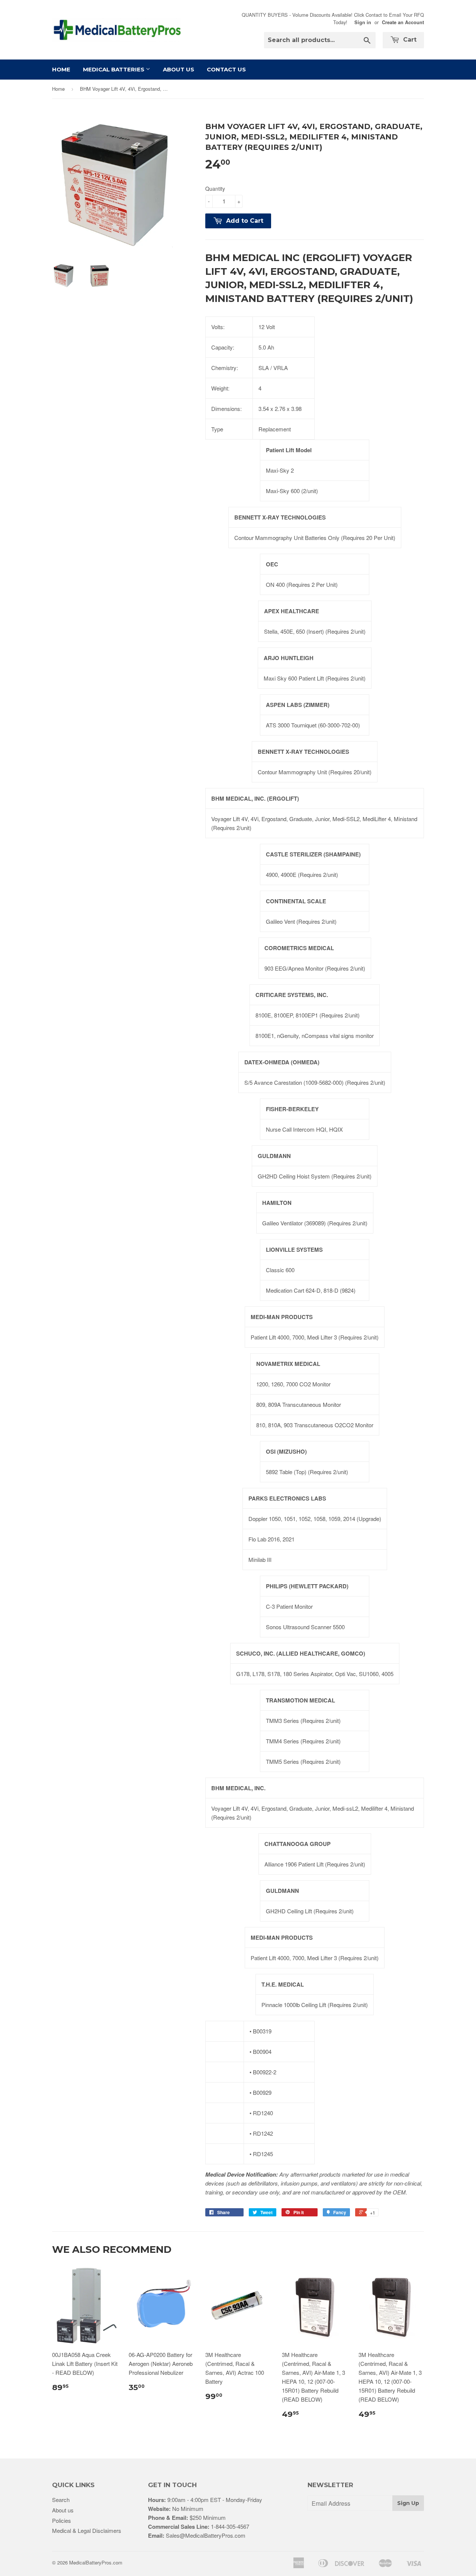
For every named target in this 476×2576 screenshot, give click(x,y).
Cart (409, 40)
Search (61, 2500)
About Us (178, 69)
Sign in (363, 22)
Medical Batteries (114, 69)
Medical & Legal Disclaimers (87, 2530)
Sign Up (408, 2503)
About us (63, 2510)
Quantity (215, 189)
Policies (62, 2520)
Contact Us (226, 69)
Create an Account (403, 22)
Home (61, 69)
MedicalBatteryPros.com (96, 2562)
